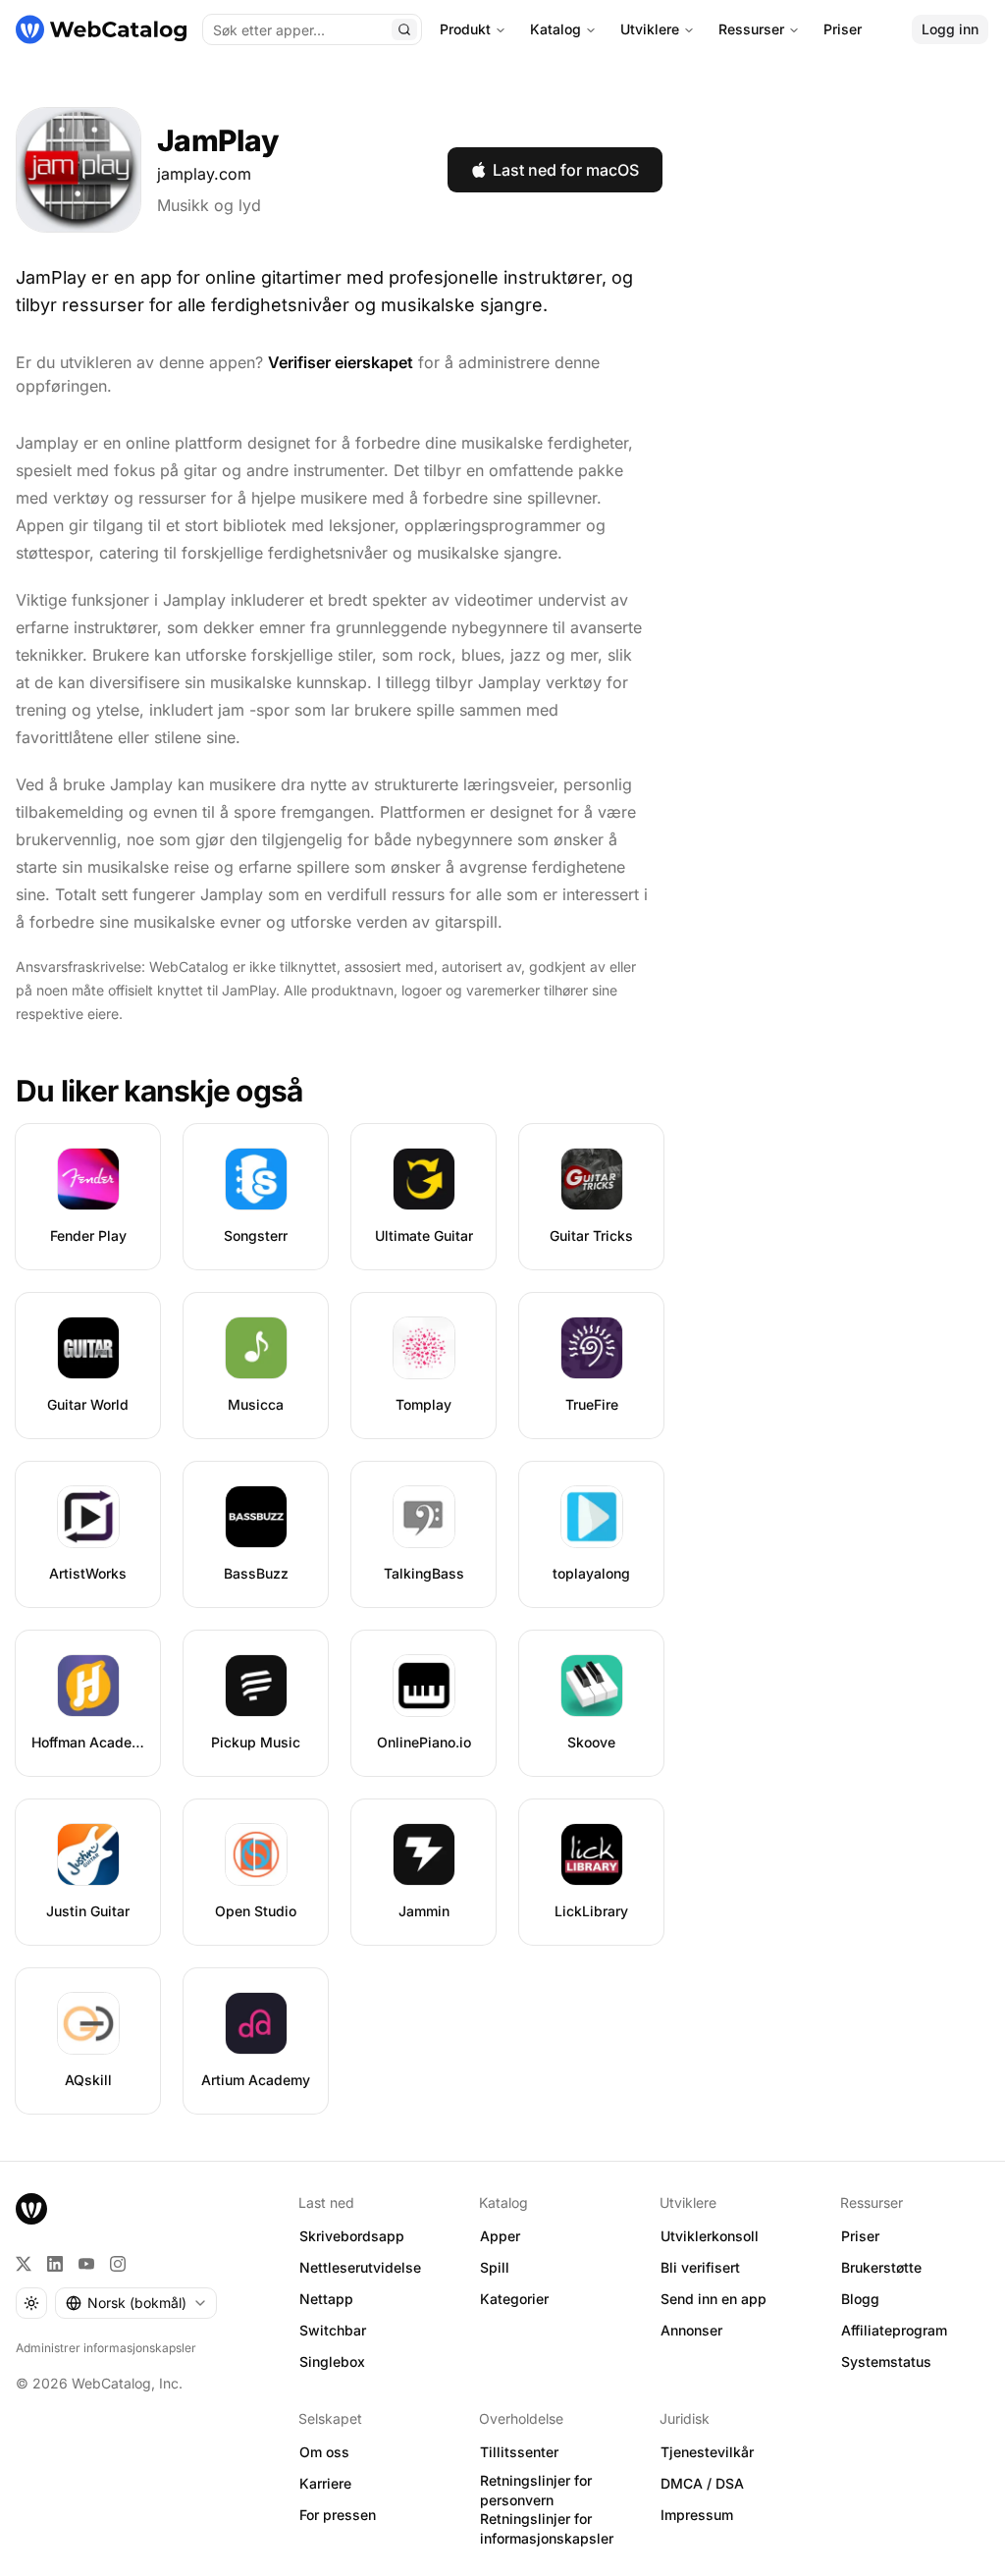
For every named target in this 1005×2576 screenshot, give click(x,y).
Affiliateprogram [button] (894, 2330)
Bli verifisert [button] (700, 2267)
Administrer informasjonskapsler (106, 2348)
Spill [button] (495, 2267)
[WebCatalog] (31, 2209)
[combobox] (136, 2303)
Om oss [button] (324, 2452)
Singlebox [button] (332, 2361)
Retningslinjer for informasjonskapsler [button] (547, 2529)
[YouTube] (86, 2264)
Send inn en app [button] (714, 2299)
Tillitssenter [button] (519, 2452)
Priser (843, 29)
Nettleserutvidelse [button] (360, 2267)
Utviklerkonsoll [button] (710, 2236)
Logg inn (950, 29)
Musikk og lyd (209, 205)
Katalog (555, 29)
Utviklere (650, 29)
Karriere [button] (325, 2483)
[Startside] (101, 29)
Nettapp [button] (326, 2299)
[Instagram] (118, 2264)
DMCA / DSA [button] (702, 2483)
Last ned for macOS (566, 170)
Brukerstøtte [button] (881, 2267)
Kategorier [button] (514, 2299)
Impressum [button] (697, 2515)
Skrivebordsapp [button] (352, 2236)
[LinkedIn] (55, 2264)
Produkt (465, 29)
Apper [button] (500, 2236)
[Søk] (404, 29)
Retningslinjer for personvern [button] (536, 2491)
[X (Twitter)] (24, 2264)
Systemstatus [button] (886, 2361)
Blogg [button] (860, 2299)
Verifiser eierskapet (341, 362)
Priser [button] (860, 2236)
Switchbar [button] (333, 2330)
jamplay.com (204, 174)
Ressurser (751, 29)
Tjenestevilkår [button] (707, 2452)
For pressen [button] (338, 2515)
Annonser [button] (691, 2330)
